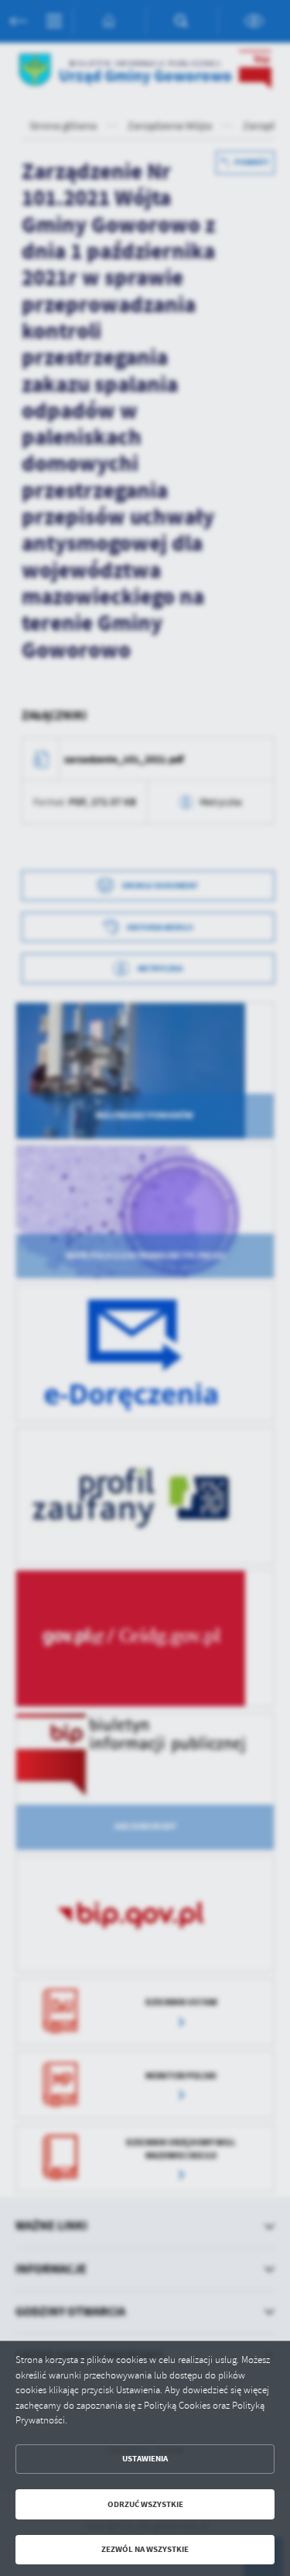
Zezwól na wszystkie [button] (145, 2549)
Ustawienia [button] (145, 2459)
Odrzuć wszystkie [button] (145, 2504)
